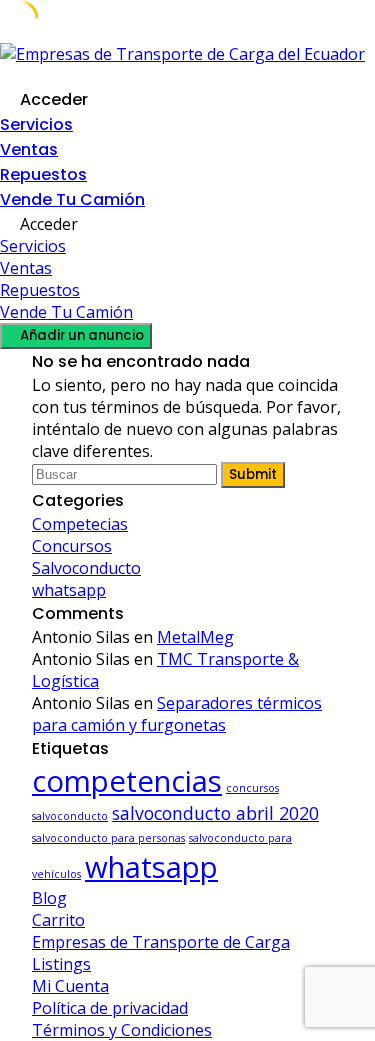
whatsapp (69, 590)
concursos (252, 788)
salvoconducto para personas (108, 838)
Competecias (80, 524)
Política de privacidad (110, 1008)
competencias (127, 781)
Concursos (72, 546)
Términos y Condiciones (122, 1030)
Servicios (36, 124)
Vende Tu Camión (72, 199)
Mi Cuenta (70, 986)
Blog (49, 898)
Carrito (58, 920)
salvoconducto (70, 816)
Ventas (29, 149)
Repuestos (43, 174)
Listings (61, 964)
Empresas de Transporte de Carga (161, 942)
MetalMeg (195, 637)
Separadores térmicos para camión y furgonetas (177, 714)
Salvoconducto (86, 568)
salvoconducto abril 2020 (215, 813)
